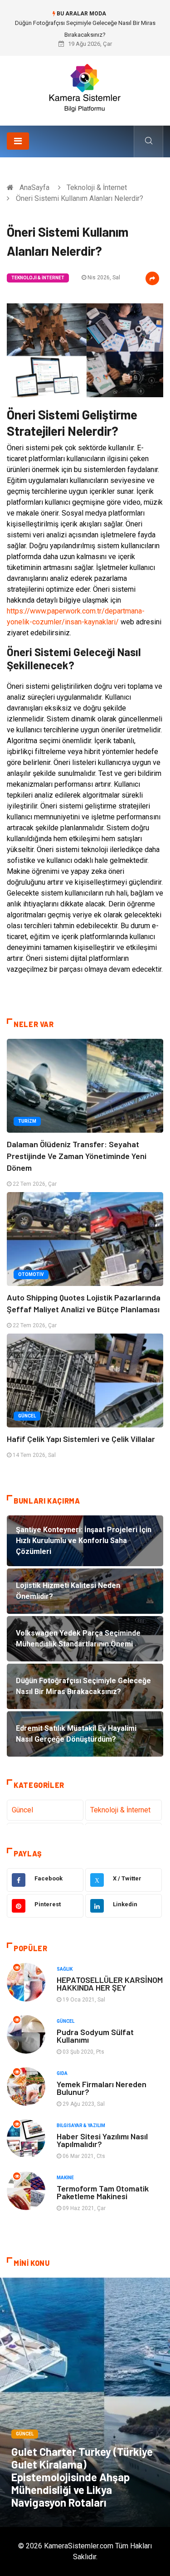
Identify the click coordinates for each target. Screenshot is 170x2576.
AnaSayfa (34, 187)
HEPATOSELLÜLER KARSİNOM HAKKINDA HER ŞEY (110, 1984)
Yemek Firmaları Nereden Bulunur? (102, 2088)
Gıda (62, 2073)
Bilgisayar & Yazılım (81, 2126)
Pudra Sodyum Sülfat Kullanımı (95, 2036)
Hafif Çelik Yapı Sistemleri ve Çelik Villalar (81, 1439)
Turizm (27, 1121)
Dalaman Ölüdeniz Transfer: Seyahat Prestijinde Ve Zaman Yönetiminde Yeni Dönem (77, 1156)
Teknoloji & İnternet (97, 187)
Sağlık (65, 1969)
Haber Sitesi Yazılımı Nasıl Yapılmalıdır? (102, 2140)
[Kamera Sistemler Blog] (85, 87)
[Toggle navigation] (18, 141)
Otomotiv (31, 1274)
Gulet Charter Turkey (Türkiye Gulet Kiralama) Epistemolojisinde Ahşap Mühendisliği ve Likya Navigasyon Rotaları (82, 2477)
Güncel (27, 1416)
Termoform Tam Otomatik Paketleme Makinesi (103, 2192)
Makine (65, 2178)
